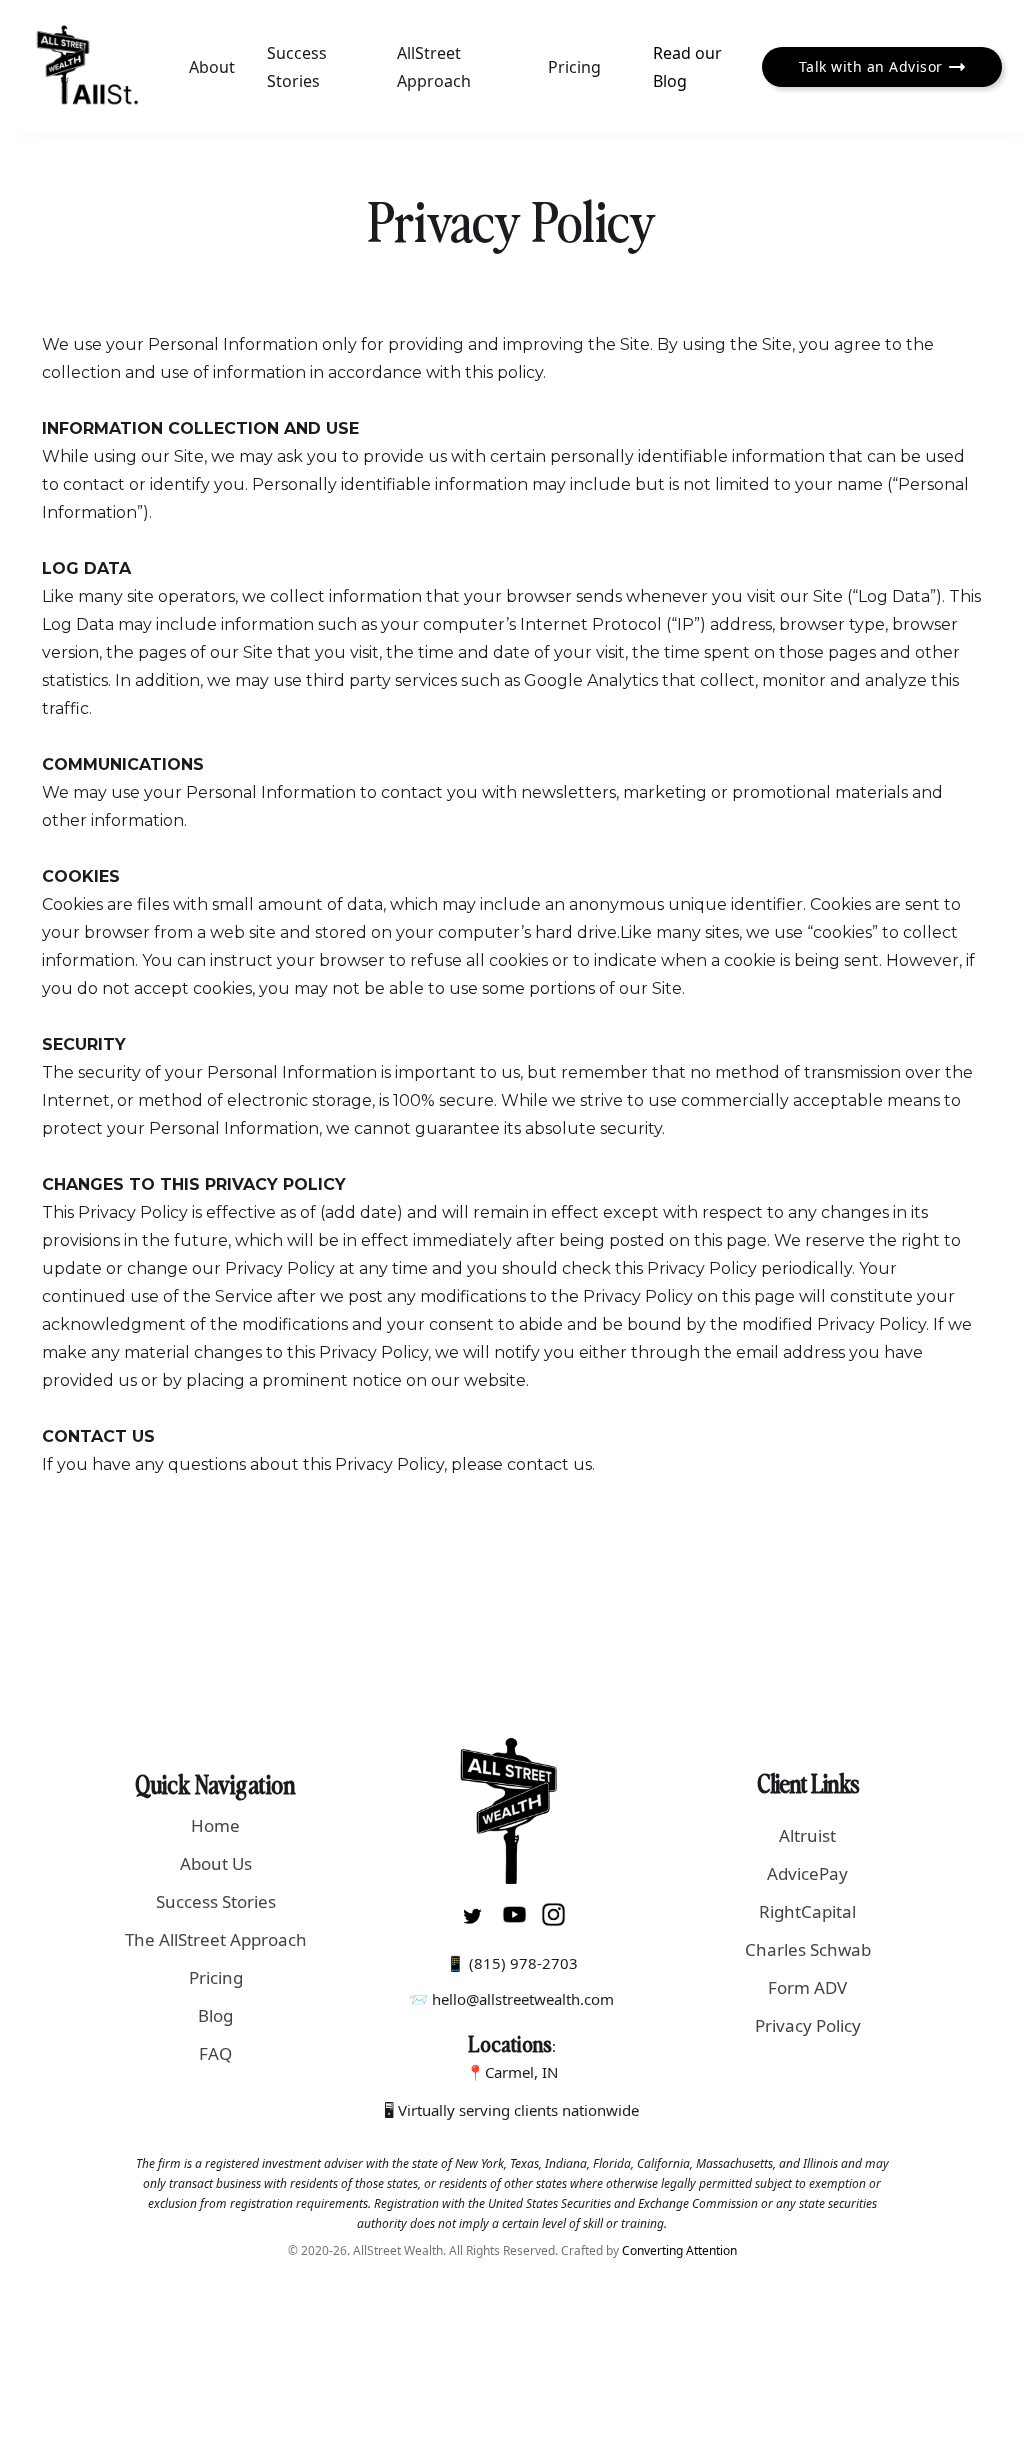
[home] (86, 66)
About (212, 67)
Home (215, 1825)
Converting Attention (679, 2250)
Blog (215, 2015)
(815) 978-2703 (523, 1963)
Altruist (807, 1835)
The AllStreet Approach (216, 1939)
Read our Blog (687, 67)
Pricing (574, 67)
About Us (216, 1863)
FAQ (215, 2053)
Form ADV (807, 1987)
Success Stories (297, 67)
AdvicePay (807, 1873)
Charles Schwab (808, 1949)
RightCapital (807, 1911)
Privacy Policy (808, 2025)
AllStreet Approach (434, 67)
